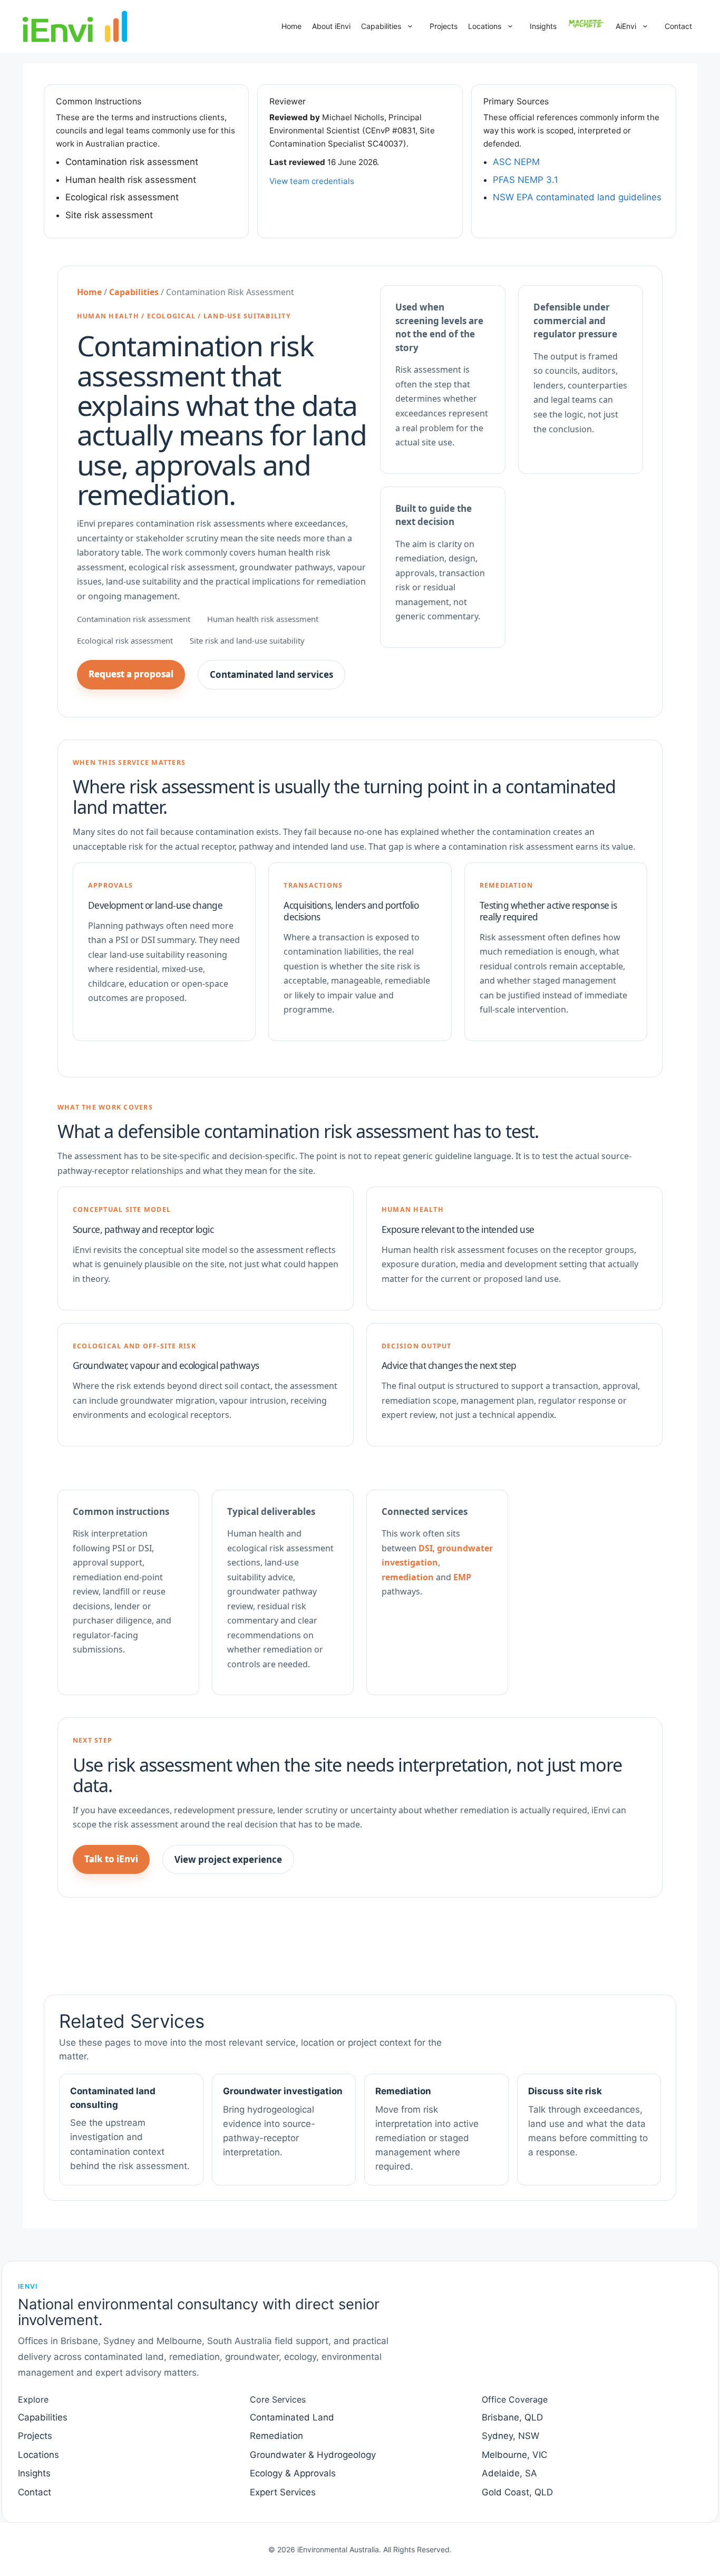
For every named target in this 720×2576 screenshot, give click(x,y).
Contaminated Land (292, 2417)
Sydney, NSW (510, 2436)
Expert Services (283, 2492)
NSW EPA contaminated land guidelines (577, 197)
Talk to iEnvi (111, 1859)
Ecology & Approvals (293, 2473)
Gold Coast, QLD (517, 2492)
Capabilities (381, 26)
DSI (426, 1548)
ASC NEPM (516, 162)
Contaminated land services (271, 674)
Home (291, 26)
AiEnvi (626, 26)
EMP (462, 1577)
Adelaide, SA (509, 2473)
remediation (408, 1577)
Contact (678, 26)
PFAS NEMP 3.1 (526, 180)
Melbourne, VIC (514, 2455)
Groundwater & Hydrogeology (313, 2455)
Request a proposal (131, 674)
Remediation (276, 2436)
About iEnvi (331, 26)
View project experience (228, 1859)
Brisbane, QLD (512, 2417)
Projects (444, 26)
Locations (485, 26)
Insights (543, 26)
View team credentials (312, 181)
